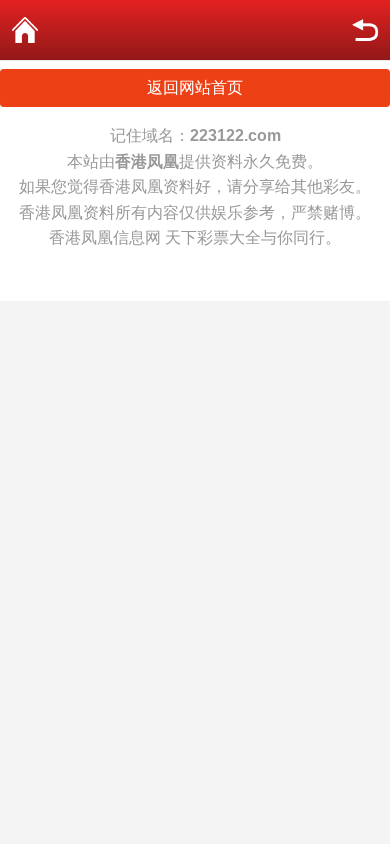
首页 (25, 30)
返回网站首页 (195, 87)
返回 (365, 30)
